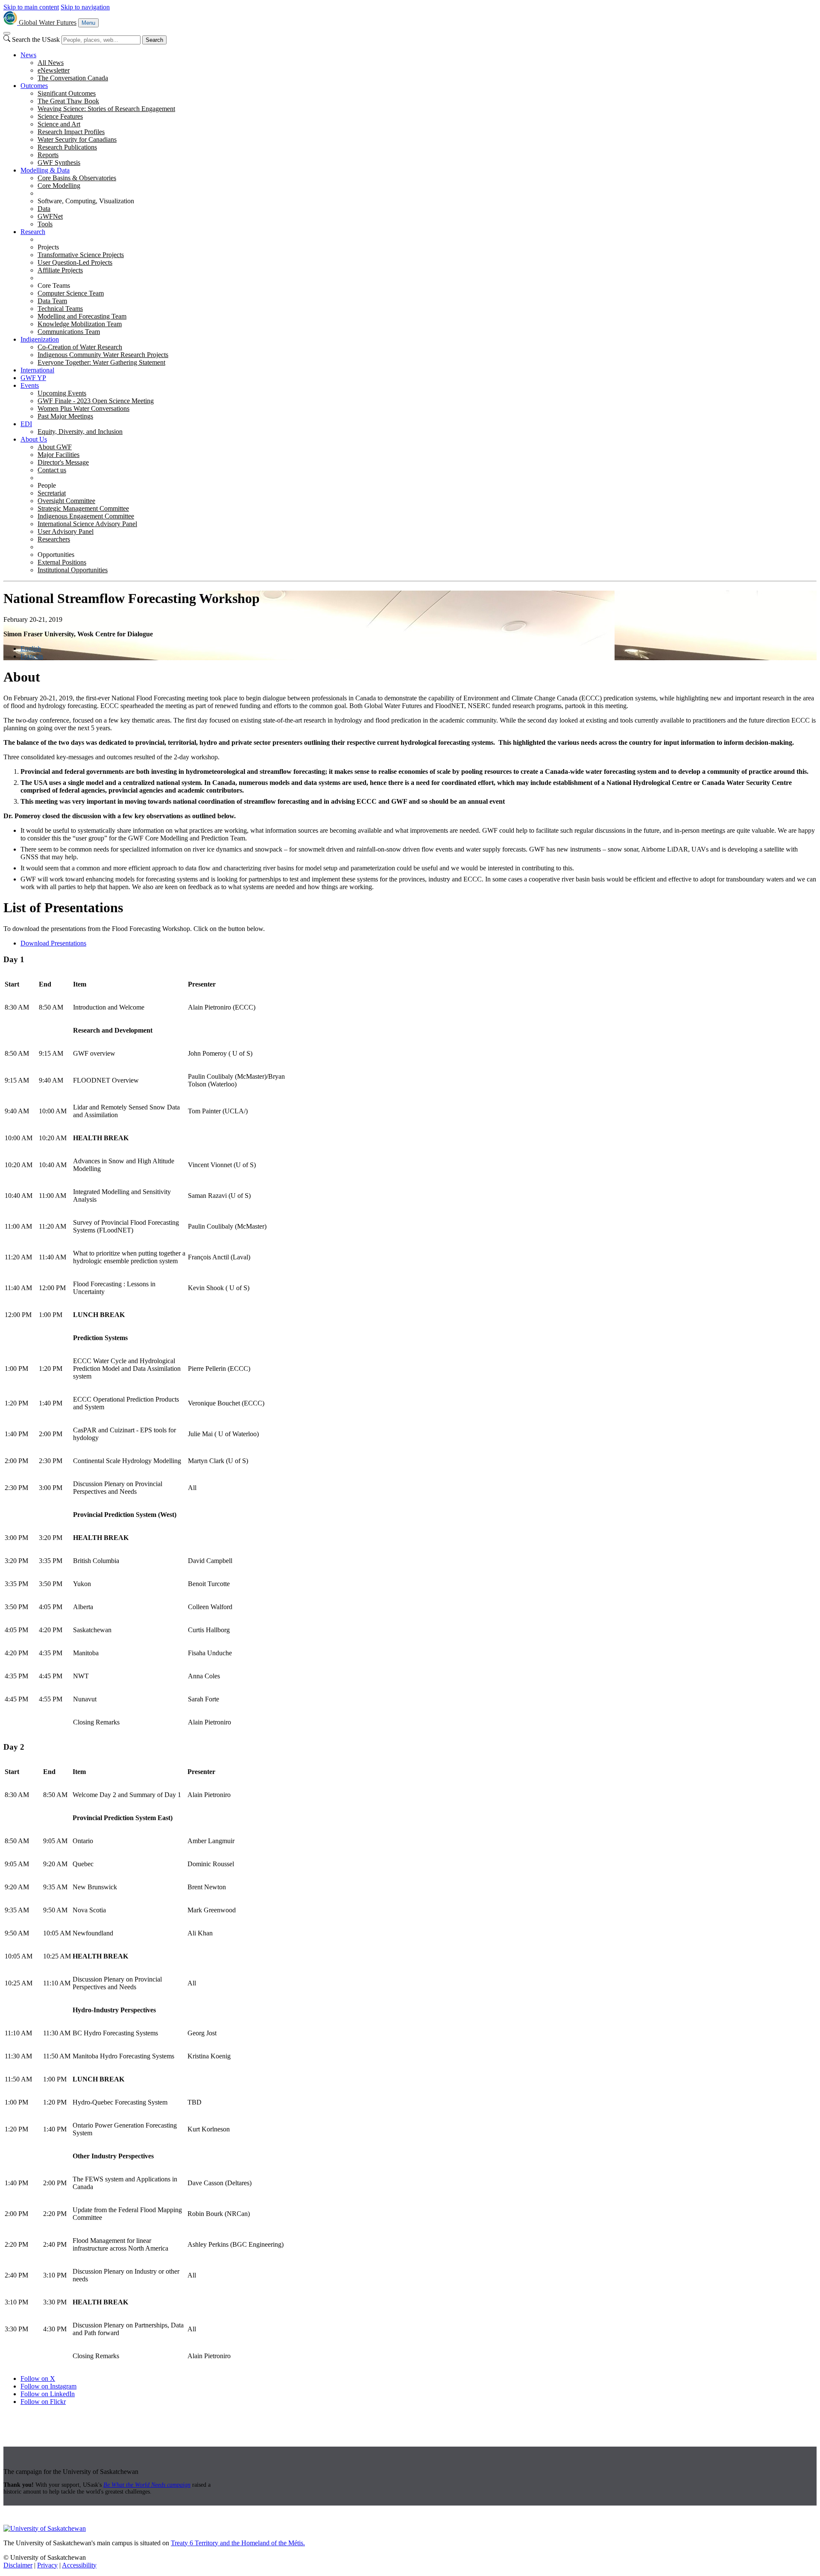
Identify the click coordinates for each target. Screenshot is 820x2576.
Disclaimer (18, 2565)
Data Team (52, 301)
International (37, 370)
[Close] (7, 33)
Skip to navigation (85, 7)
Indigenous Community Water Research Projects (103, 355)
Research (33, 232)
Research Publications (67, 147)
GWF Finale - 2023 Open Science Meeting (96, 401)
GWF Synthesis (59, 162)
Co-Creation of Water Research (80, 347)
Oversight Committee (66, 501)
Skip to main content (31, 7)
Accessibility (79, 2565)
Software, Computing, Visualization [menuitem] (86, 201)
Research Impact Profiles (71, 132)
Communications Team (69, 332)
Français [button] (32, 656)
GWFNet (50, 216)
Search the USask (36, 40)
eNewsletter (54, 70)
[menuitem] (419, 67)
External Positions (62, 562)
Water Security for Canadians (77, 139)
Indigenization (40, 339)
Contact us (52, 470)
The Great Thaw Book (68, 101)
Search (154, 40)
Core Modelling (59, 186)
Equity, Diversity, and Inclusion (80, 432)
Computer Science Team (71, 293)
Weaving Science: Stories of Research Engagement (106, 109)
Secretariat (52, 493)
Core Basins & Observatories (77, 178)
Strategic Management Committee (83, 508)
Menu (88, 23)
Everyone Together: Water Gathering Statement (101, 362)
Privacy (47, 2565)
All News (51, 63)
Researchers (54, 539)
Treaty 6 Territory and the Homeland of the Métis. (238, 2543)
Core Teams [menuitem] (54, 285)
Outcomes (34, 86)
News (28, 55)
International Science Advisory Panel (87, 524)
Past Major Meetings (65, 416)
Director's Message (63, 462)
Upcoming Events (62, 393)
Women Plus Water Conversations (83, 408)
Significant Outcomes (67, 93)
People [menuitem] (47, 485)
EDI (26, 424)
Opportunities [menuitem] (56, 555)
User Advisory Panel (66, 531)
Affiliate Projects (60, 270)
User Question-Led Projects (75, 262)
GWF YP (33, 378)
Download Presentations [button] (53, 943)
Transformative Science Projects (81, 255)
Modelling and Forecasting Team (82, 316)
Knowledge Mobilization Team (80, 324)
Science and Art (59, 124)
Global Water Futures (48, 22)
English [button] (31, 648)
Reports (48, 155)
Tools (45, 224)
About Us (34, 439)
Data (44, 209)
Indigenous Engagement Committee (86, 516)
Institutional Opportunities (73, 570)
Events (30, 385)
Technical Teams (60, 309)
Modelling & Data (45, 170)
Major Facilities (59, 455)
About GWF (55, 447)
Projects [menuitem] (48, 247)
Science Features (60, 116)
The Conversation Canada (73, 78)
